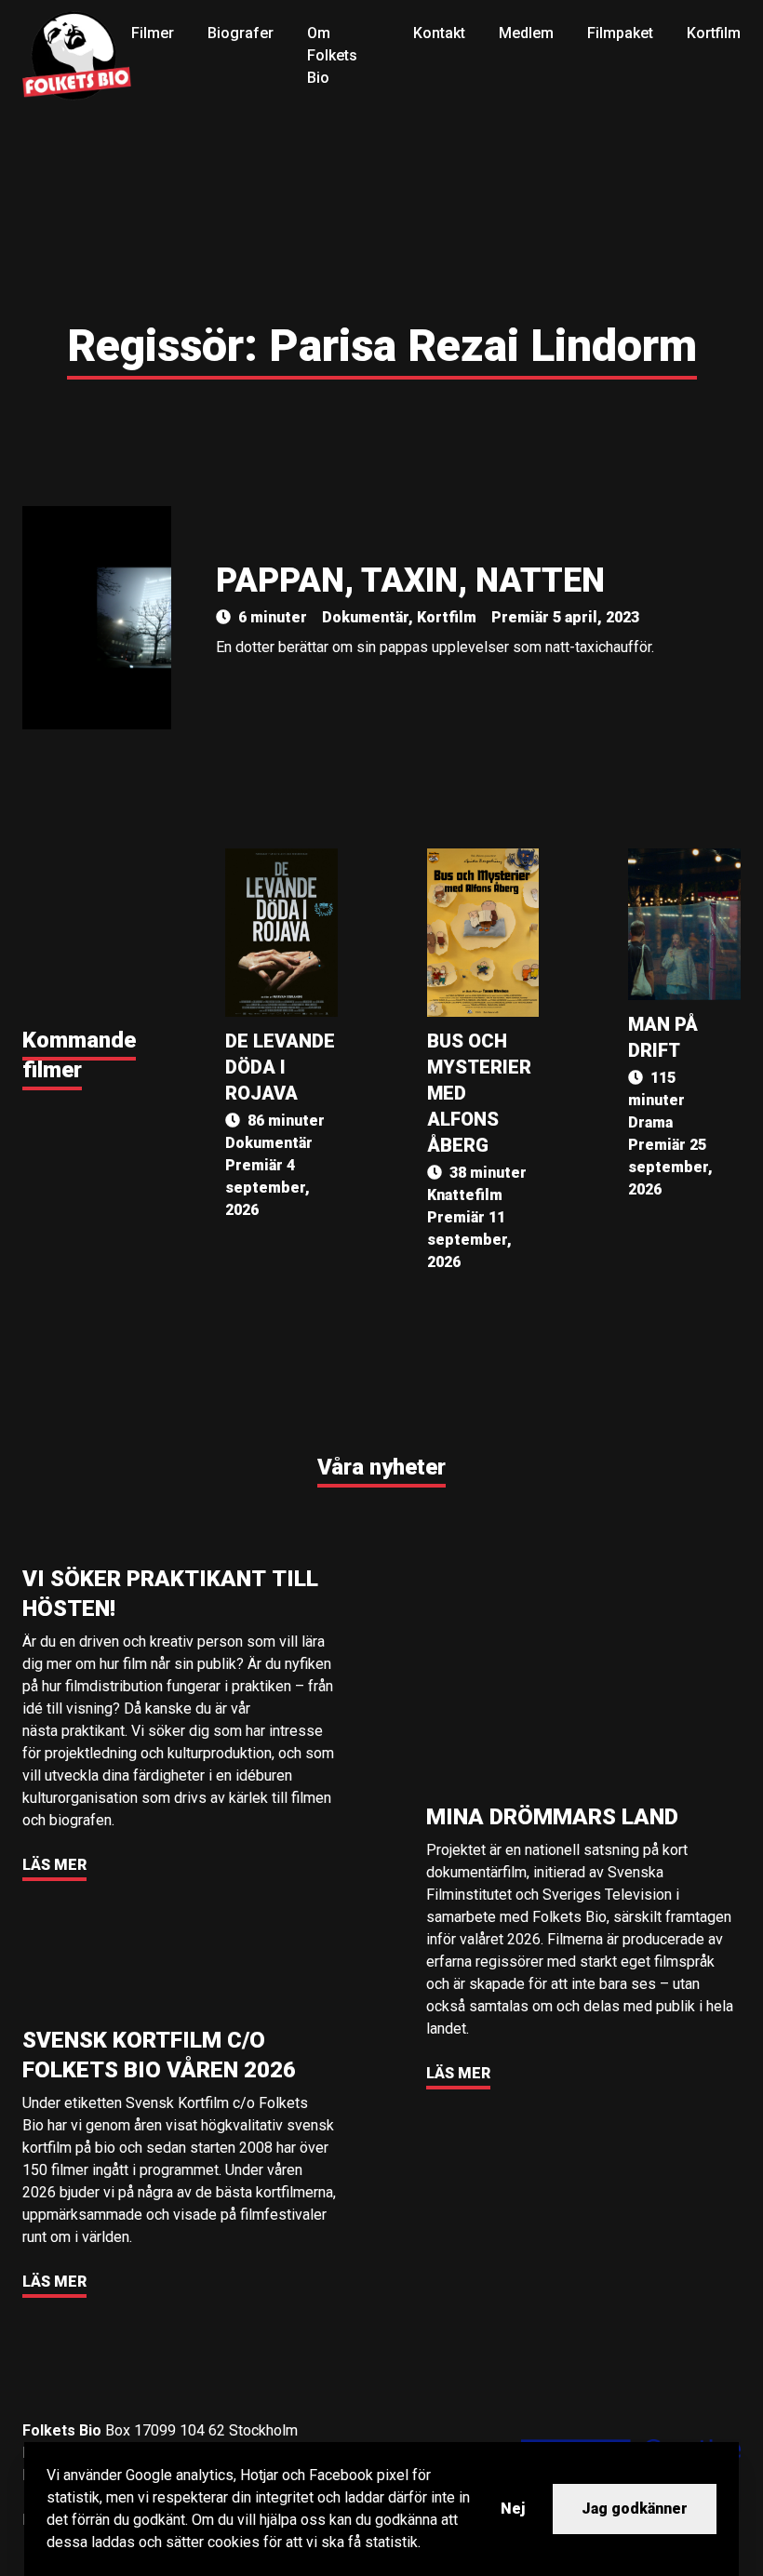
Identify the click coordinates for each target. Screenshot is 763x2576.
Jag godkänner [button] (635, 2509)
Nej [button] (513, 2509)
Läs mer (54, 1865)
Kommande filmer (79, 1055)
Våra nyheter (381, 1467)
